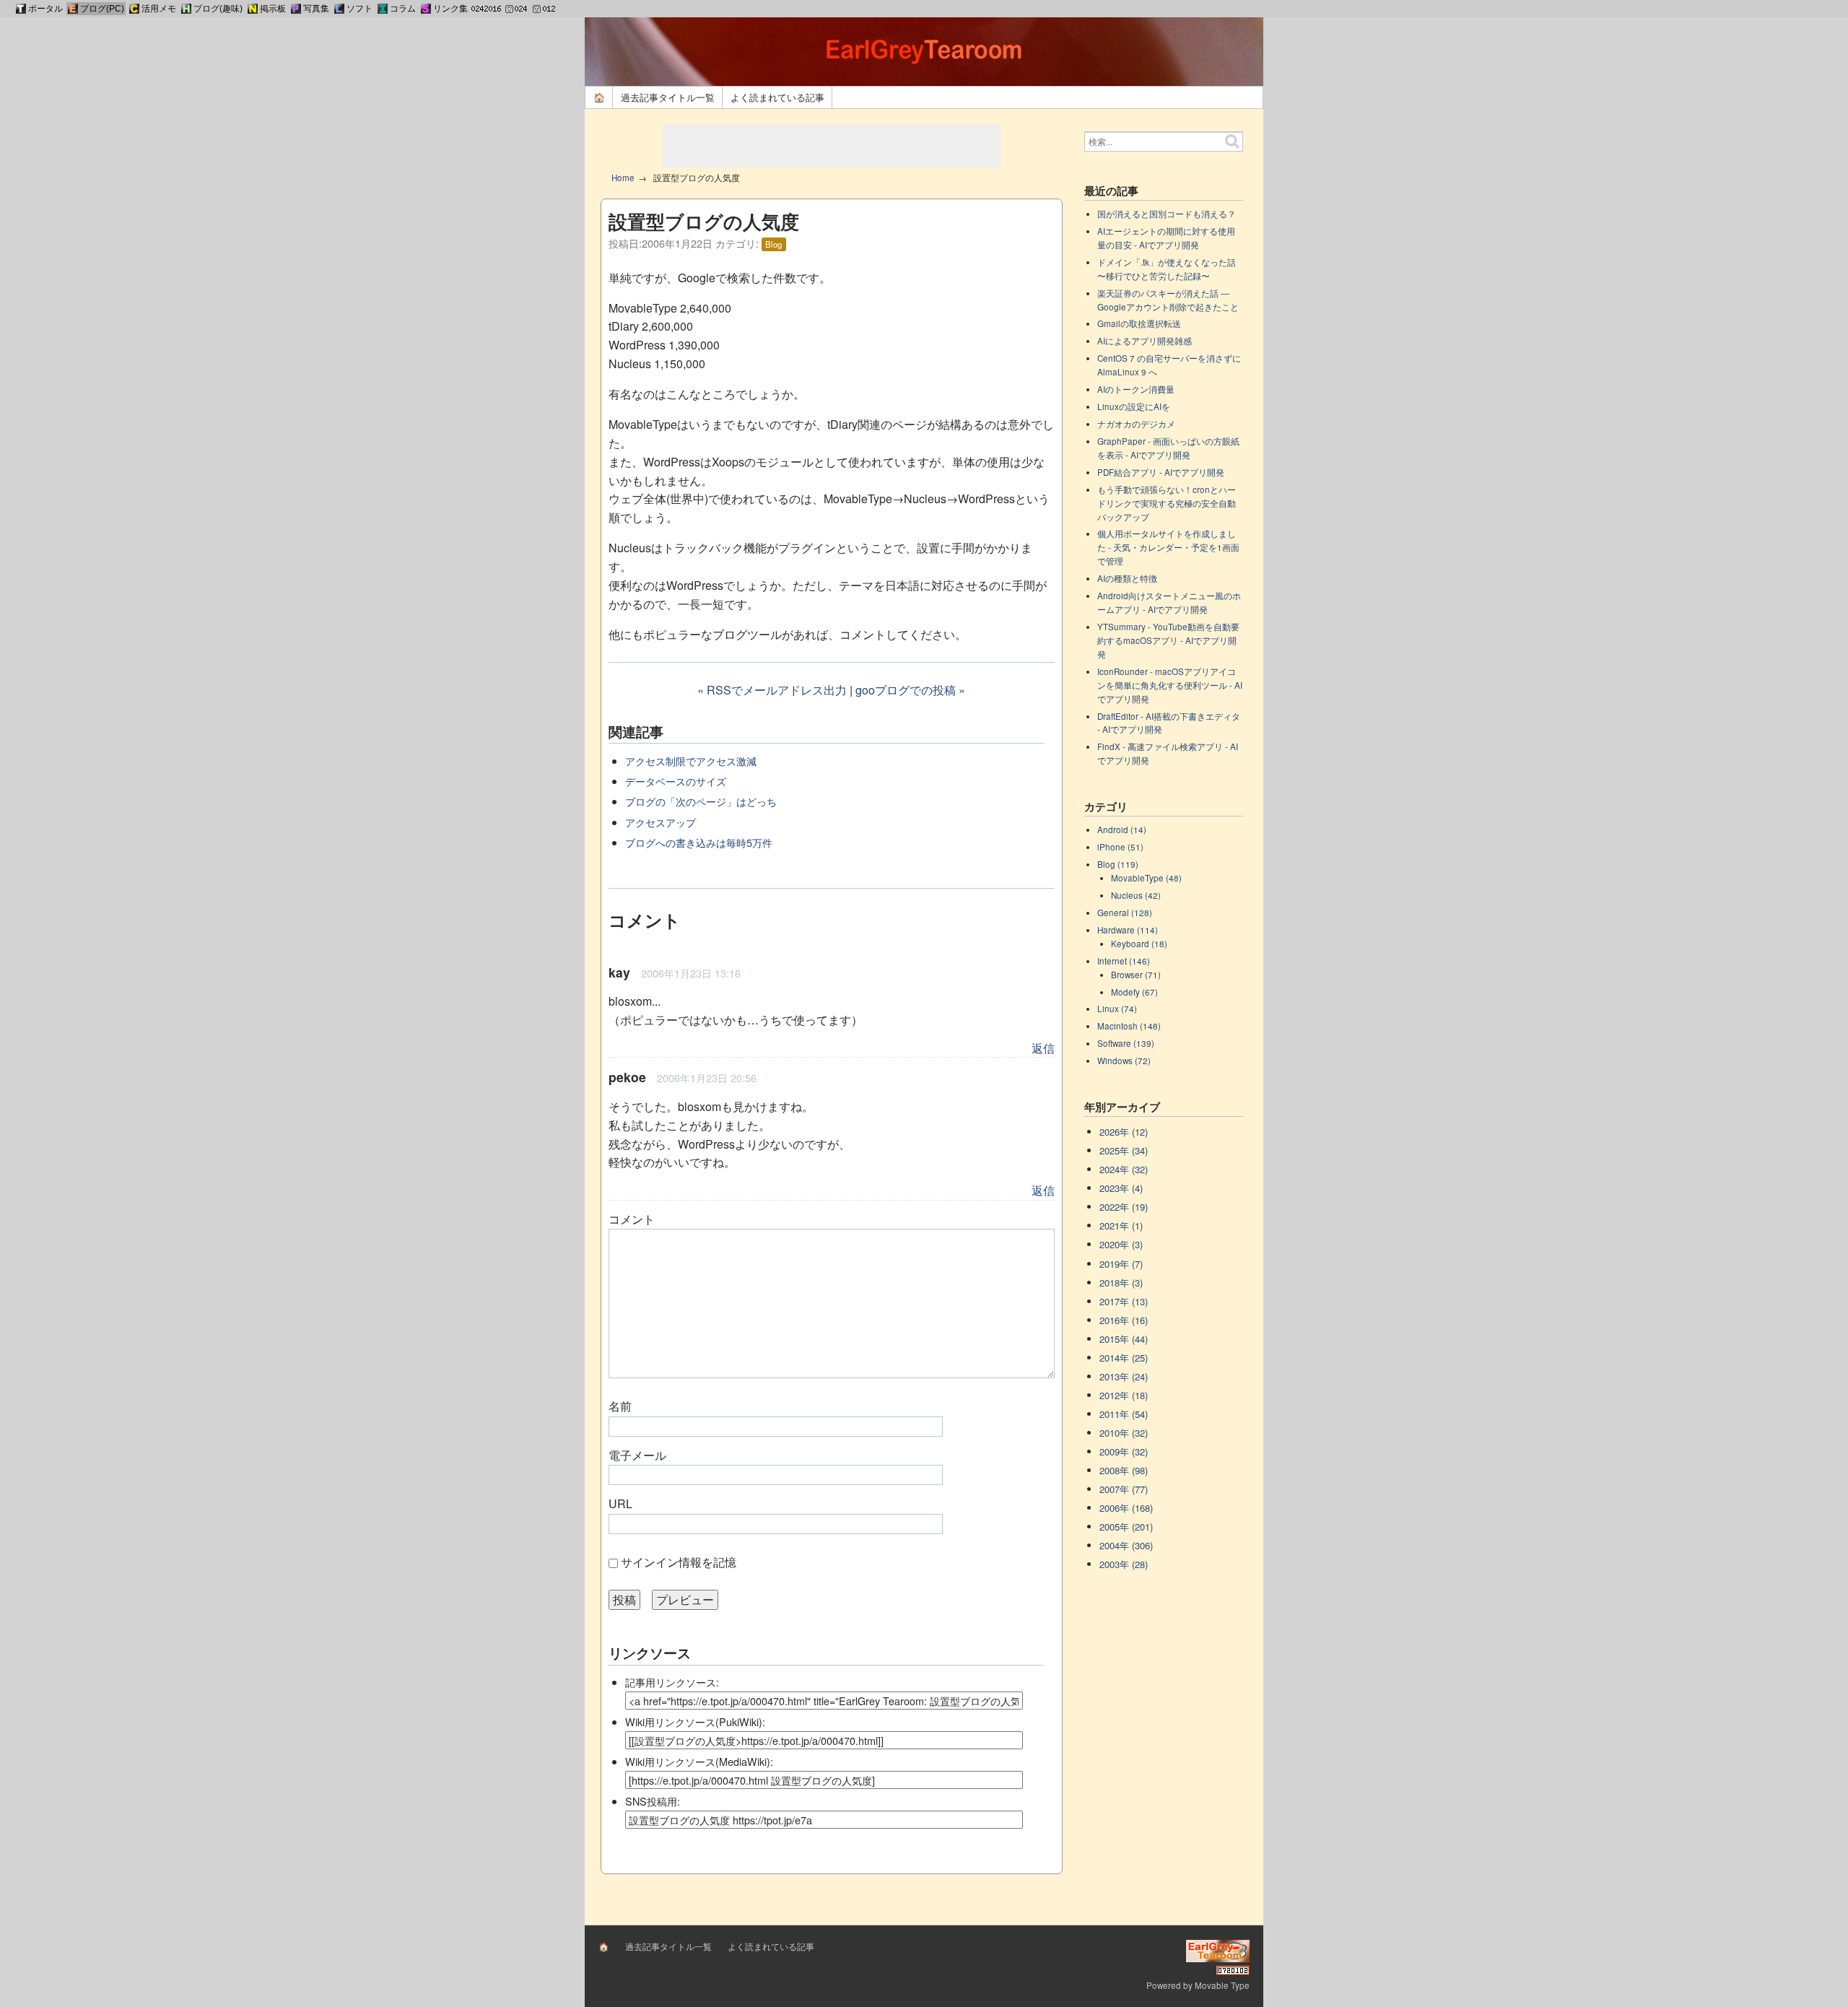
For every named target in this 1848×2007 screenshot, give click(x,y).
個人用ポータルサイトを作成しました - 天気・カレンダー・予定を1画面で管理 (1168, 547)
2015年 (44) (1124, 1339)
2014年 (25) (1124, 1358)
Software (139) (1126, 1043)
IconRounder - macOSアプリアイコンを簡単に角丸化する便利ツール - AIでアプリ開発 (1170, 685)
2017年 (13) (1124, 1301)
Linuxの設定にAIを (1134, 406)
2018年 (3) (1121, 1283)
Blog (773, 244)
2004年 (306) (1126, 1545)
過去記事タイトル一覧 (668, 97)
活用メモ (159, 9)
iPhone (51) (1120, 847)
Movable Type (1222, 1985)
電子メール (637, 1455)
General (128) (1125, 913)
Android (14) (1122, 830)
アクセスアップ (661, 822)
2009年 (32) (1124, 1451)
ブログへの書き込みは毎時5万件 (699, 842)
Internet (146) (1124, 961)
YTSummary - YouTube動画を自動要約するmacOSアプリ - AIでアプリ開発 (1168, 640)
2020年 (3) (1121, 1244)
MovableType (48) (1146, 878)
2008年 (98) (1124, 1470)
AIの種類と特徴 (1127, 578)
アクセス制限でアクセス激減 (691, 761)
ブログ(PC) (102, 9)
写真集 (316, 9)
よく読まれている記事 (777, 97)
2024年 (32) (1124, 1169)
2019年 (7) (1121, 1264)
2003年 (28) (1124, 1564)
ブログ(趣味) (218, 9)
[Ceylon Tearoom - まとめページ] (134, 9)
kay (619, 972)
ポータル (45, 9)
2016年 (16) (1124, 1320)
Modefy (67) (1134, 992)
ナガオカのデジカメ (1136, 424)
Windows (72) (1124, 1061)
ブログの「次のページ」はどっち (701, 801)
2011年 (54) (1124, 1414)
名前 (620, 1406)
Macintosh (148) (1129, 1026)
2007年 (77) (1124, 1489)
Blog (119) (1118, 864)
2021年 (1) (1121, 1225)
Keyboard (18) (1139, 944)
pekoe (627, 1077)
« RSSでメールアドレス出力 (772, 690)
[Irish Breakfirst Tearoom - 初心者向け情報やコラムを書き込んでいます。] (383, 9)
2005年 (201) (1126, 1527)
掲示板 (273, 9)
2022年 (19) (1124, 1207)
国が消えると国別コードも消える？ (1167, 214)
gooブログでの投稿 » (910, 690)
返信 (1043, 1048)
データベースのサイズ (676, 781)
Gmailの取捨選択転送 (1139, 323)
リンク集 (450, 9)
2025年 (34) (1124, 1150)
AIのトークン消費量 (1136, 389)
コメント (632, 1219)
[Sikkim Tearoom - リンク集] (426, 9)
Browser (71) (1136, 975)
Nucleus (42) (1136, 895)
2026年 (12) (1124, 1132)
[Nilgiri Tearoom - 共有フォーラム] (253, 9)
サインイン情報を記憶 (679, 1562)
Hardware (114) (1128, 930)
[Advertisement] (832, 146)
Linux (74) (1117, 1009)
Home (623, 178)
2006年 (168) (1126, 1508)
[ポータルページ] (21, 9)
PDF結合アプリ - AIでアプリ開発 (1161, 472)
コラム (403, 9)
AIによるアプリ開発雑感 (1145, 341)
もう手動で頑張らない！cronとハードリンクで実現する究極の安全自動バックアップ (1167, 503)
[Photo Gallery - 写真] (296, 9)
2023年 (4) (1121, 1188)
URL (620, 1503)
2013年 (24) (1124, 1376)
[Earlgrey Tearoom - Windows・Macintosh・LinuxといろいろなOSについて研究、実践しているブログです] (73, 9)
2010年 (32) (1124, 1433)
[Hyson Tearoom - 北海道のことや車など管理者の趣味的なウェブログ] (186, 9)
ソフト (359, 9)
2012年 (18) (1124, 1395)
